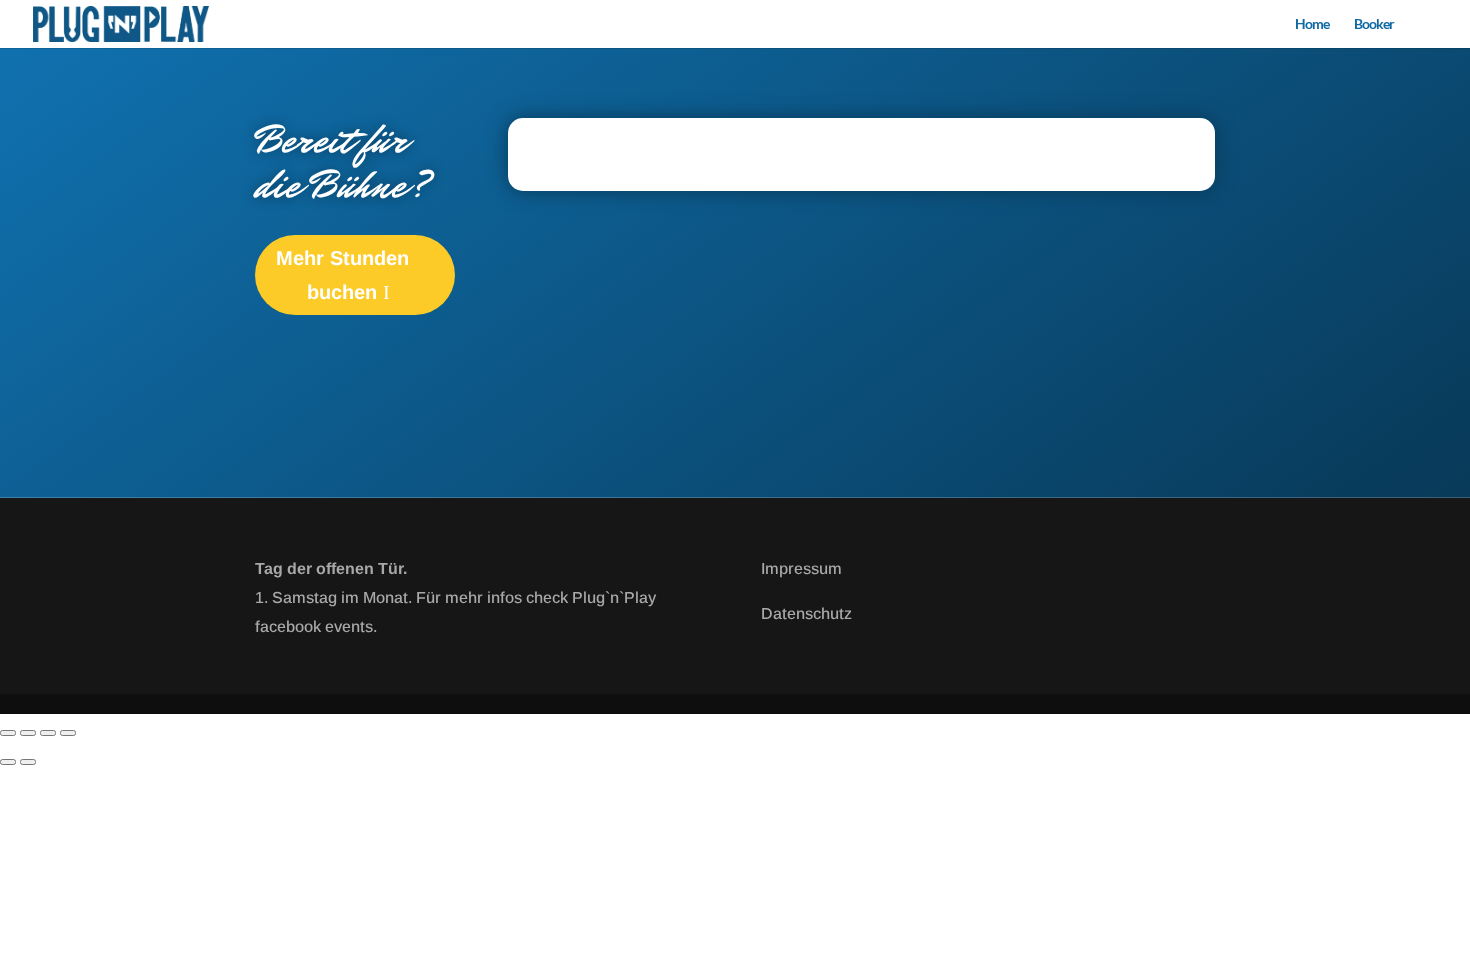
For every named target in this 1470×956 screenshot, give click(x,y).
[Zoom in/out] (8, 733)
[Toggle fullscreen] (28, 733)
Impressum (801, 568)
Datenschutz (806, 613)
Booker (1374, 24)
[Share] (48, 733)
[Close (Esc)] (68, 733)
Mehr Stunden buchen (342, 275)
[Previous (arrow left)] (8, 762)
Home (1312, 24)
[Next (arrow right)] (28, 762)
